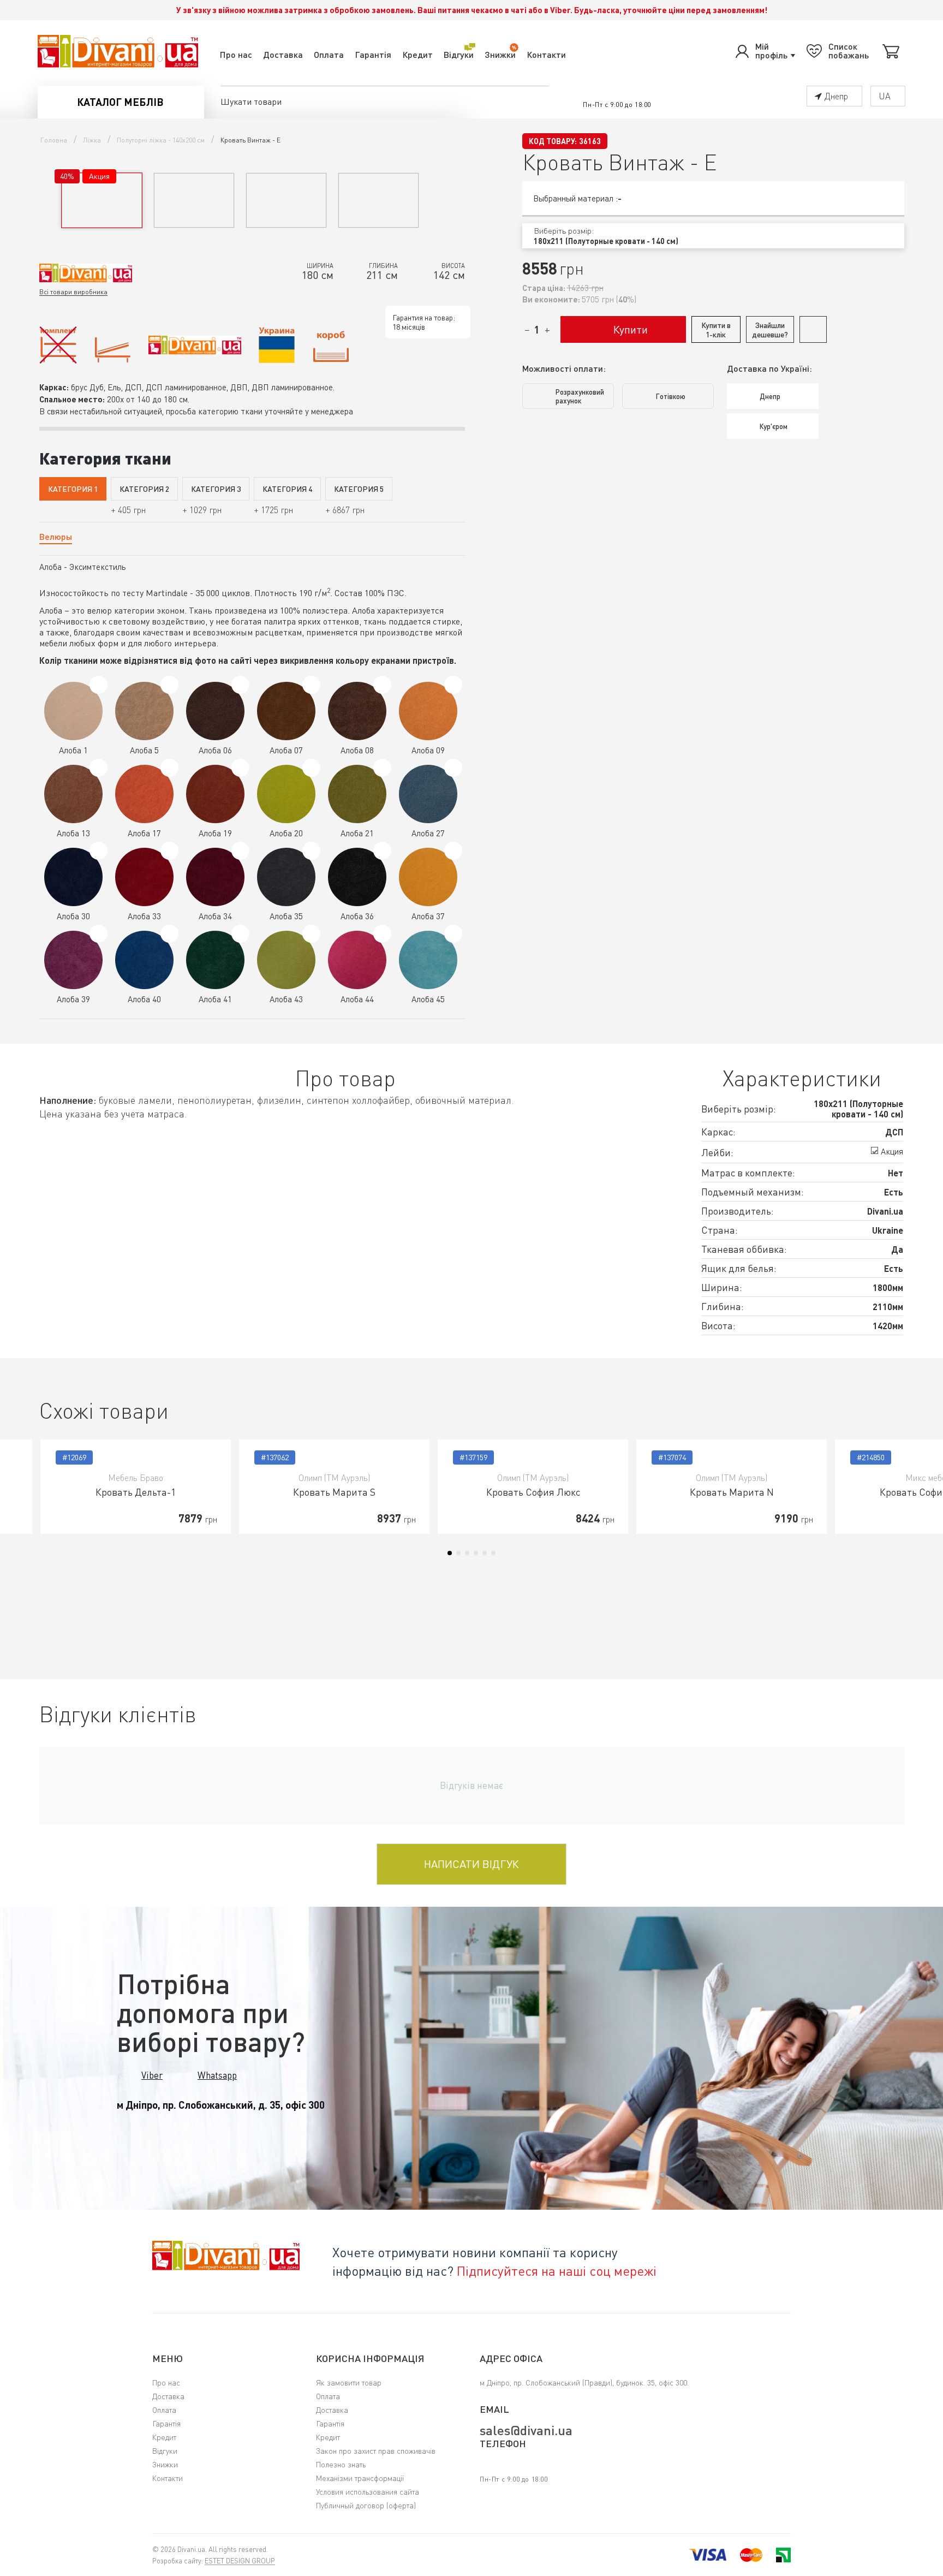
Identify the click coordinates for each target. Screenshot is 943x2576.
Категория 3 (216, 489)
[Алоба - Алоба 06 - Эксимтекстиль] (240, 685)
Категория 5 (359, 489)
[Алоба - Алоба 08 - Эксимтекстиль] (382, 685)
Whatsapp (217, 2075)
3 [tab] (467, 1553)
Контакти (546, 54)
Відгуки (459, 54)
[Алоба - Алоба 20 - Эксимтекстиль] (311, 768)
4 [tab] (476, 1553)
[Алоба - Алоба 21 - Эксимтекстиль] (382, 768)
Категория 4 (287, 489)
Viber (152, 2075)
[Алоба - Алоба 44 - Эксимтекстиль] (382, 934)
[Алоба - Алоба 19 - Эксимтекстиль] (240, 768)
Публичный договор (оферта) (366, 2505)
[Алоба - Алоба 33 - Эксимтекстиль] (169, 851)
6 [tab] (493, 1553)
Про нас (236, 54)
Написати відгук (471, 1864)
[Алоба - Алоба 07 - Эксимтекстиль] (311, 685)
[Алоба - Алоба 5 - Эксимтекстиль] (169, 685)
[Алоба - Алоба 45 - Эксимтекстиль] (453, 934)
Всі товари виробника (73, 292)
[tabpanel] (136, 1487)
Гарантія (373, 54)
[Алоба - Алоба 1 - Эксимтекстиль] (99, 685)
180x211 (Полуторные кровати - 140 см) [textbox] (606, 241)
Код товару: (553, 141)
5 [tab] (485, 1553)
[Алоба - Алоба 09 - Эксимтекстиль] (453, 685)
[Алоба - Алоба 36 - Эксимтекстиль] (382, 851)
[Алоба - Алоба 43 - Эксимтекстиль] (311, 934)
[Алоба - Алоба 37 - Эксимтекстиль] (453, 851)
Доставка (283, 54)
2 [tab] (458, 1553)
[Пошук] (540, 102)
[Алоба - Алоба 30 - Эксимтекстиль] (99, 851)
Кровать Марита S (334, 1492)
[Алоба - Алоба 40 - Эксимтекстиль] (169, 934)
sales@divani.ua (526, 2430)
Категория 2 (144, 489)
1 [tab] (450, 1553)
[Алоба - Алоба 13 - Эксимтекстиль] (99, 768)
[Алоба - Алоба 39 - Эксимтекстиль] (99, 934)
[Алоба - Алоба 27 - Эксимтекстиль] (453, 768)
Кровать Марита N (732, 1492)
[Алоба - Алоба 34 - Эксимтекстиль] (240, 851)
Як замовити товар (349, 2382)
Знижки (500, 54)
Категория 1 (73, 489)
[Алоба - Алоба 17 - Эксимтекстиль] (169, 768)
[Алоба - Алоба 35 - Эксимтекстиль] (311, 851)
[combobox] (713, 236)
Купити (631, 329)
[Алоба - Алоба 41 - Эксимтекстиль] (240, 934)
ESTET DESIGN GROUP (240, 2561)
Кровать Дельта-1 (136, 1492)
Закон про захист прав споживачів (376, 2451)
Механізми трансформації (360, 2478)
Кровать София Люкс (533, 1492)
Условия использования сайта (368, 2492)
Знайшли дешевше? (770, 330)
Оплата (329, 54)
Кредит (417, 54)
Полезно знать (341, 2464)
